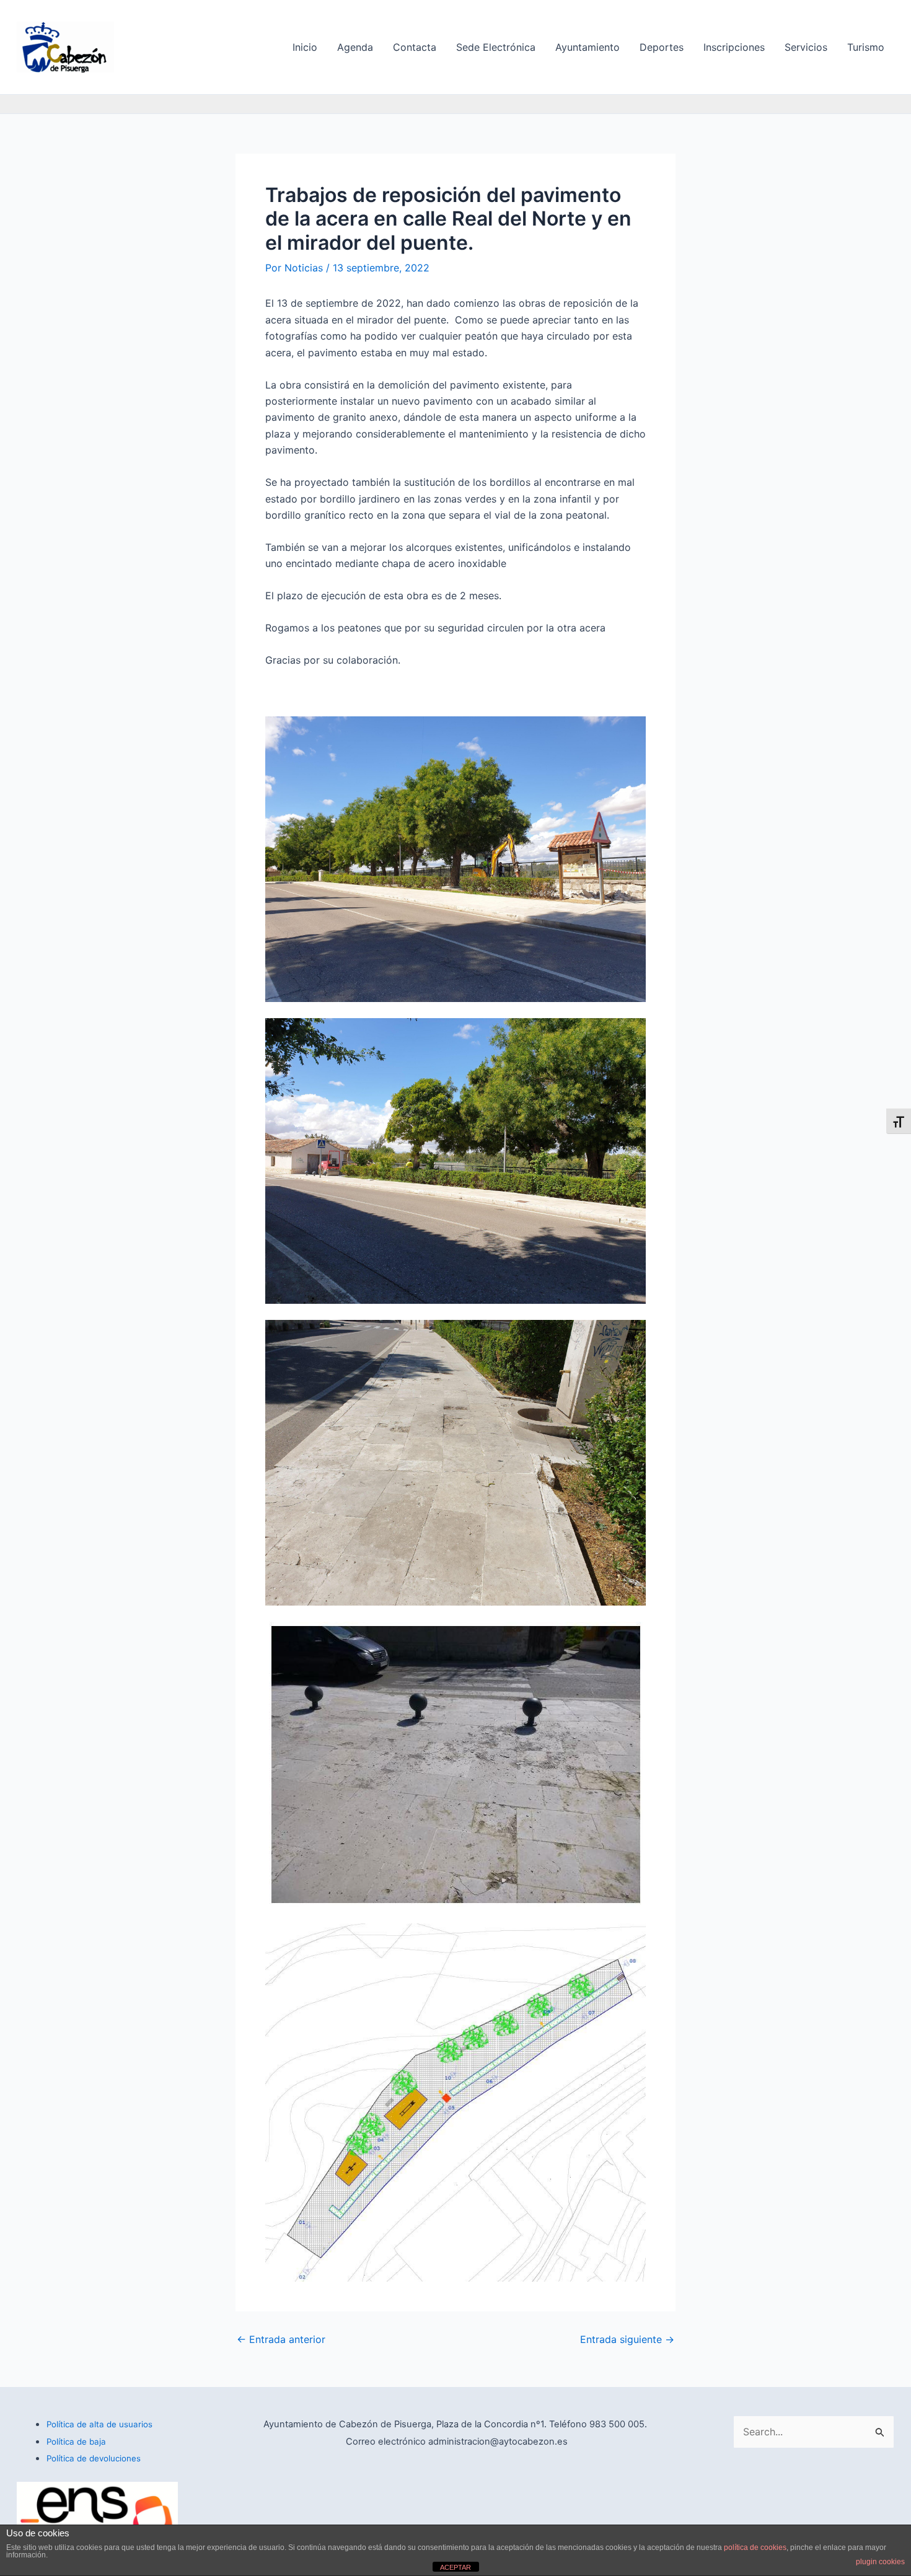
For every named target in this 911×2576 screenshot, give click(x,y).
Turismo (866, 47)
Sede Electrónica (496, 47)
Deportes (662, 47)
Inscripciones (734, 47)
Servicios (806, 47)
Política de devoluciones (94, 2458)
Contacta (415, 47)
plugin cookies (880, 2562)
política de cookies (755, 2547)
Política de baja (76, 2442)
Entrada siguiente (627, 2339)
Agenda (355, 47)
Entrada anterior (281, 2339)
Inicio (305, 47)
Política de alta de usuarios (99, 2424)
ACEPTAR (455, 2567)
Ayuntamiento (588, 47)
